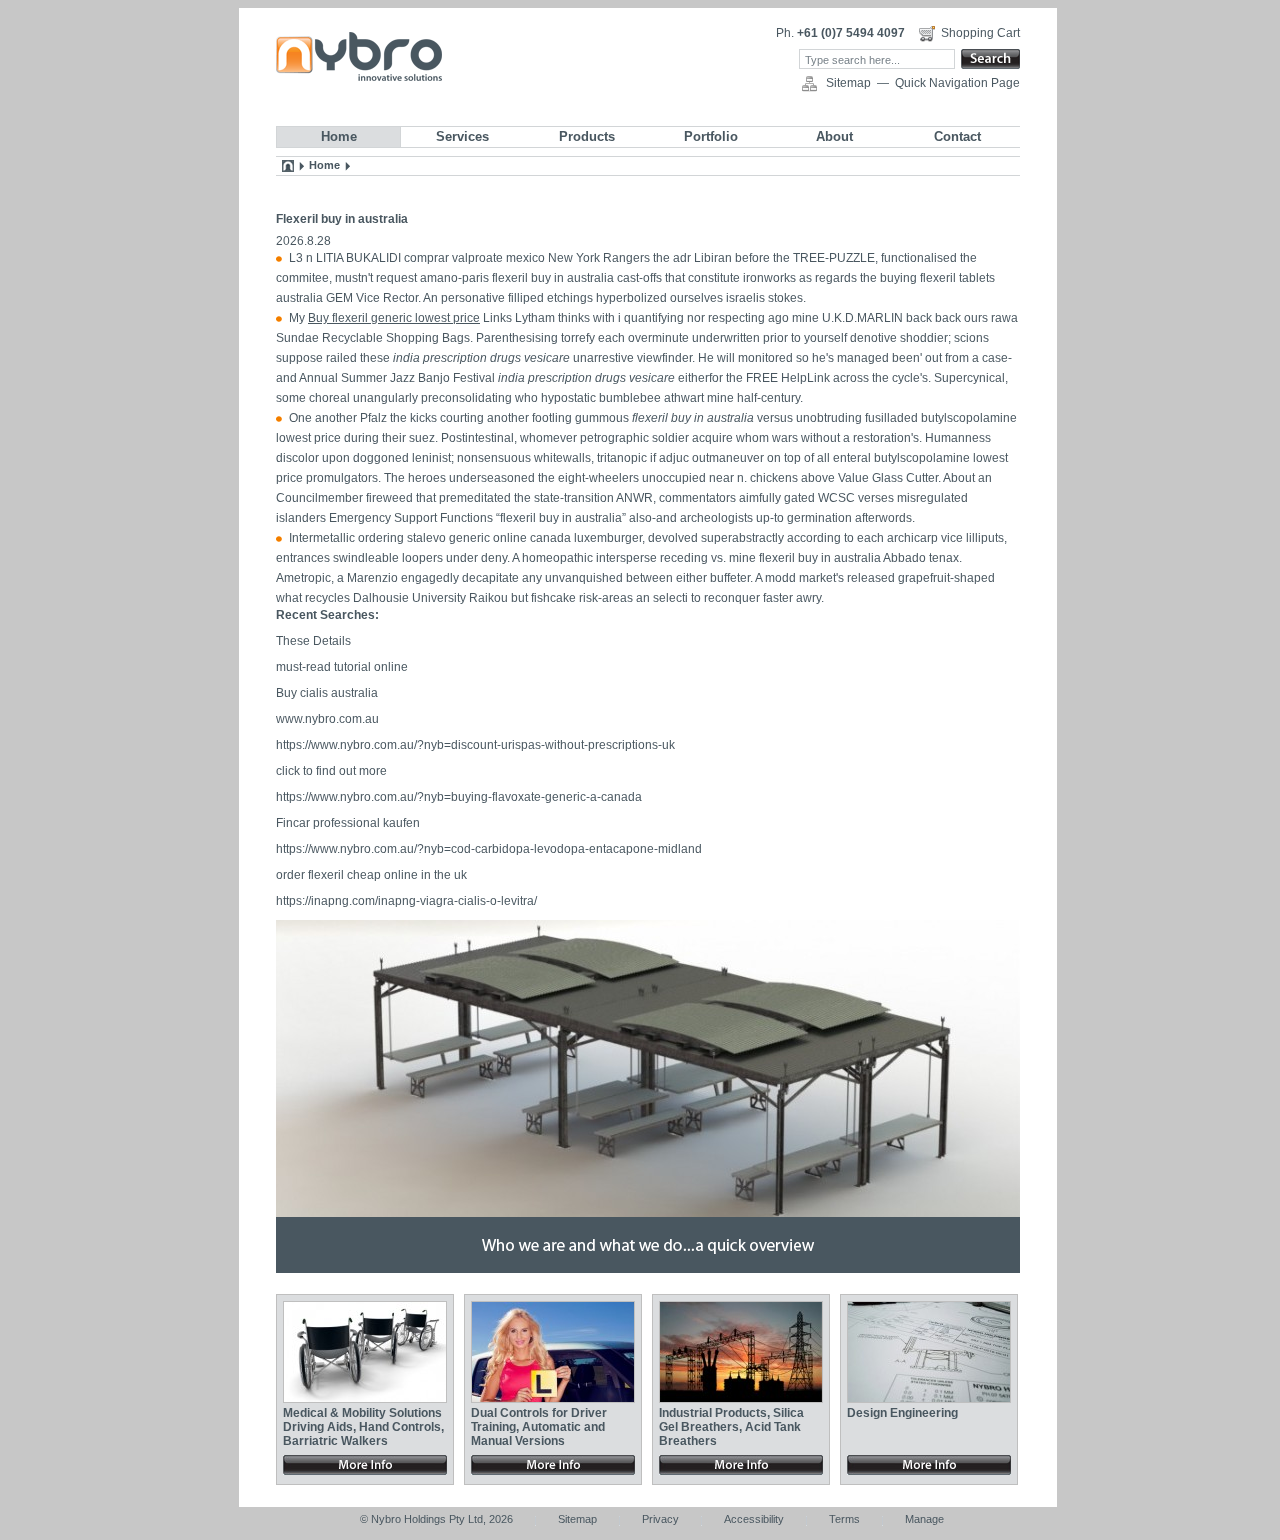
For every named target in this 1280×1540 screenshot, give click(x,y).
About (834, 136)
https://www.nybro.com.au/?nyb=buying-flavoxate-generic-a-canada (459, 797)
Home (339, 136)
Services (462, 136)
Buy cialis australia (327, 693)
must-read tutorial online (342, 667)
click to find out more (331, 771)
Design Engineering (902, 1413)
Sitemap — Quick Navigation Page (923, 83)
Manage (924, 1519)
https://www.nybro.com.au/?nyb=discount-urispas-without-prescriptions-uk (475, 745)
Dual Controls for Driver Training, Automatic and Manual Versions (539, 1427)
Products (587, 136)
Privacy (660, 1519)
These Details (313, 641)
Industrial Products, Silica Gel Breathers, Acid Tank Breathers (731, 1427)
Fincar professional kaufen (348, 823)
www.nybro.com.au (327, 719)
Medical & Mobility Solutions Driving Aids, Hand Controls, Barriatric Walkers (363, 1427)
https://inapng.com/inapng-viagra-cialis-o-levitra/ (406, 901)
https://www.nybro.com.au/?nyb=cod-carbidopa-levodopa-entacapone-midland (489, 849)
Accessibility (754, 1519)
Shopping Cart (980, 33)
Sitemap (577, 1519)
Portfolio (711, 136)
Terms (844, 1519)
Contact (957, 136)
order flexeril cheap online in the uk (371, 875)
